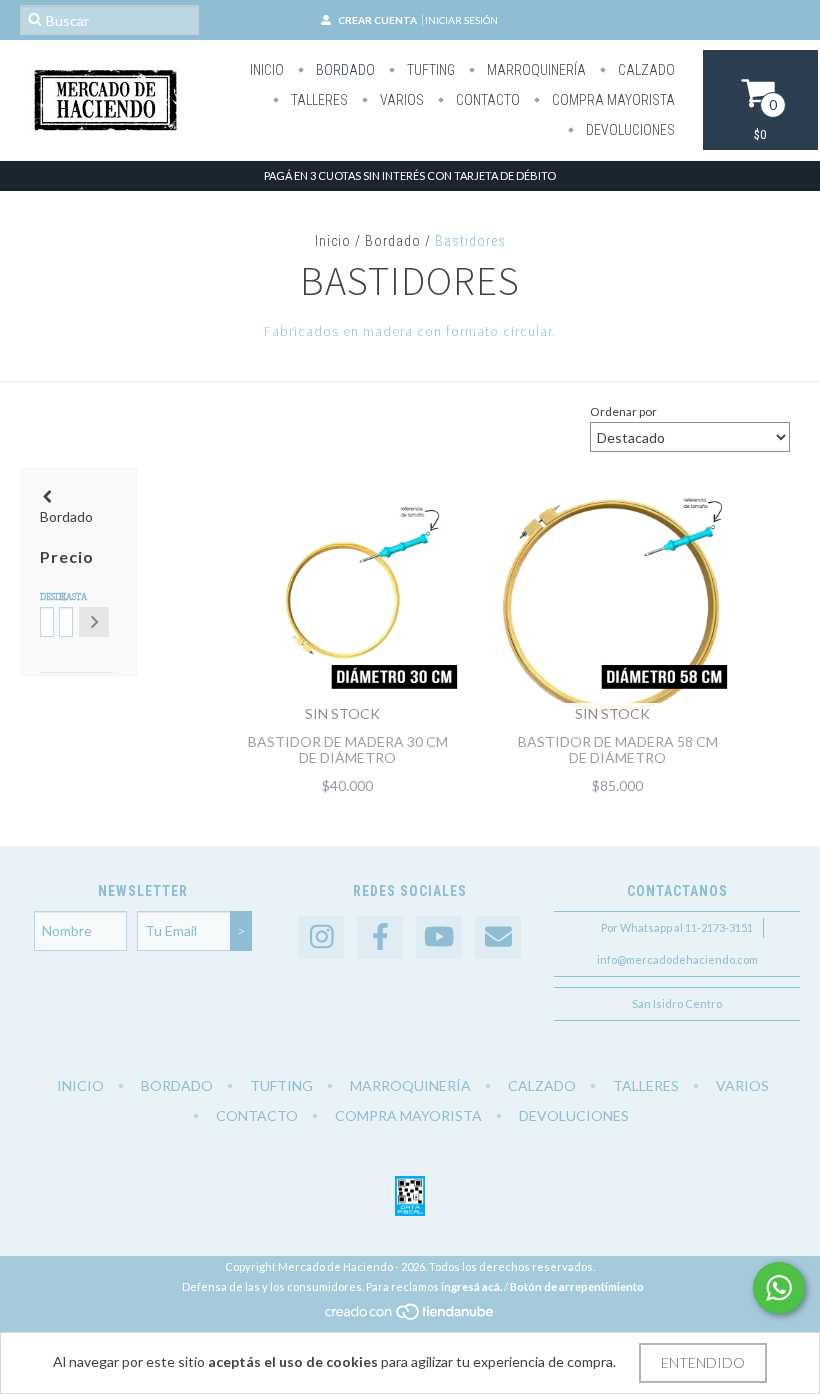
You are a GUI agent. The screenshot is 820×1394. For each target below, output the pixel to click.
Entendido (703, 1362)
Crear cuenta (377, 20)
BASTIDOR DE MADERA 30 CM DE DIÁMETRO (348, 749)
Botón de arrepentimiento (577, 1286)
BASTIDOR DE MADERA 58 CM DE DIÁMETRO (618, 749)
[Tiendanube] (410, 1316)
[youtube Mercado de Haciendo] (439, 937)
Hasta (64, 597)
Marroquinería (535, 70)
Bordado (344, 70)
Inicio (267, 70)
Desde (45, 597)
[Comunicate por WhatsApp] (779, 1288)
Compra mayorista (612, 100)
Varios (400, 100)
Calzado (645, 70)
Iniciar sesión (461, 20)
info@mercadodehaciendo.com (677, 959)
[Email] (498, 937)
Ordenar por (623, 411)
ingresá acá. (471, 1286)
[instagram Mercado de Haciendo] (321, 937)
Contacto (486, 100)
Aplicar (94, 622)
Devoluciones (629, 130)
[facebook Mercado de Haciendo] (380, 937)
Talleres (318, 100)
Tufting (429, 70)
